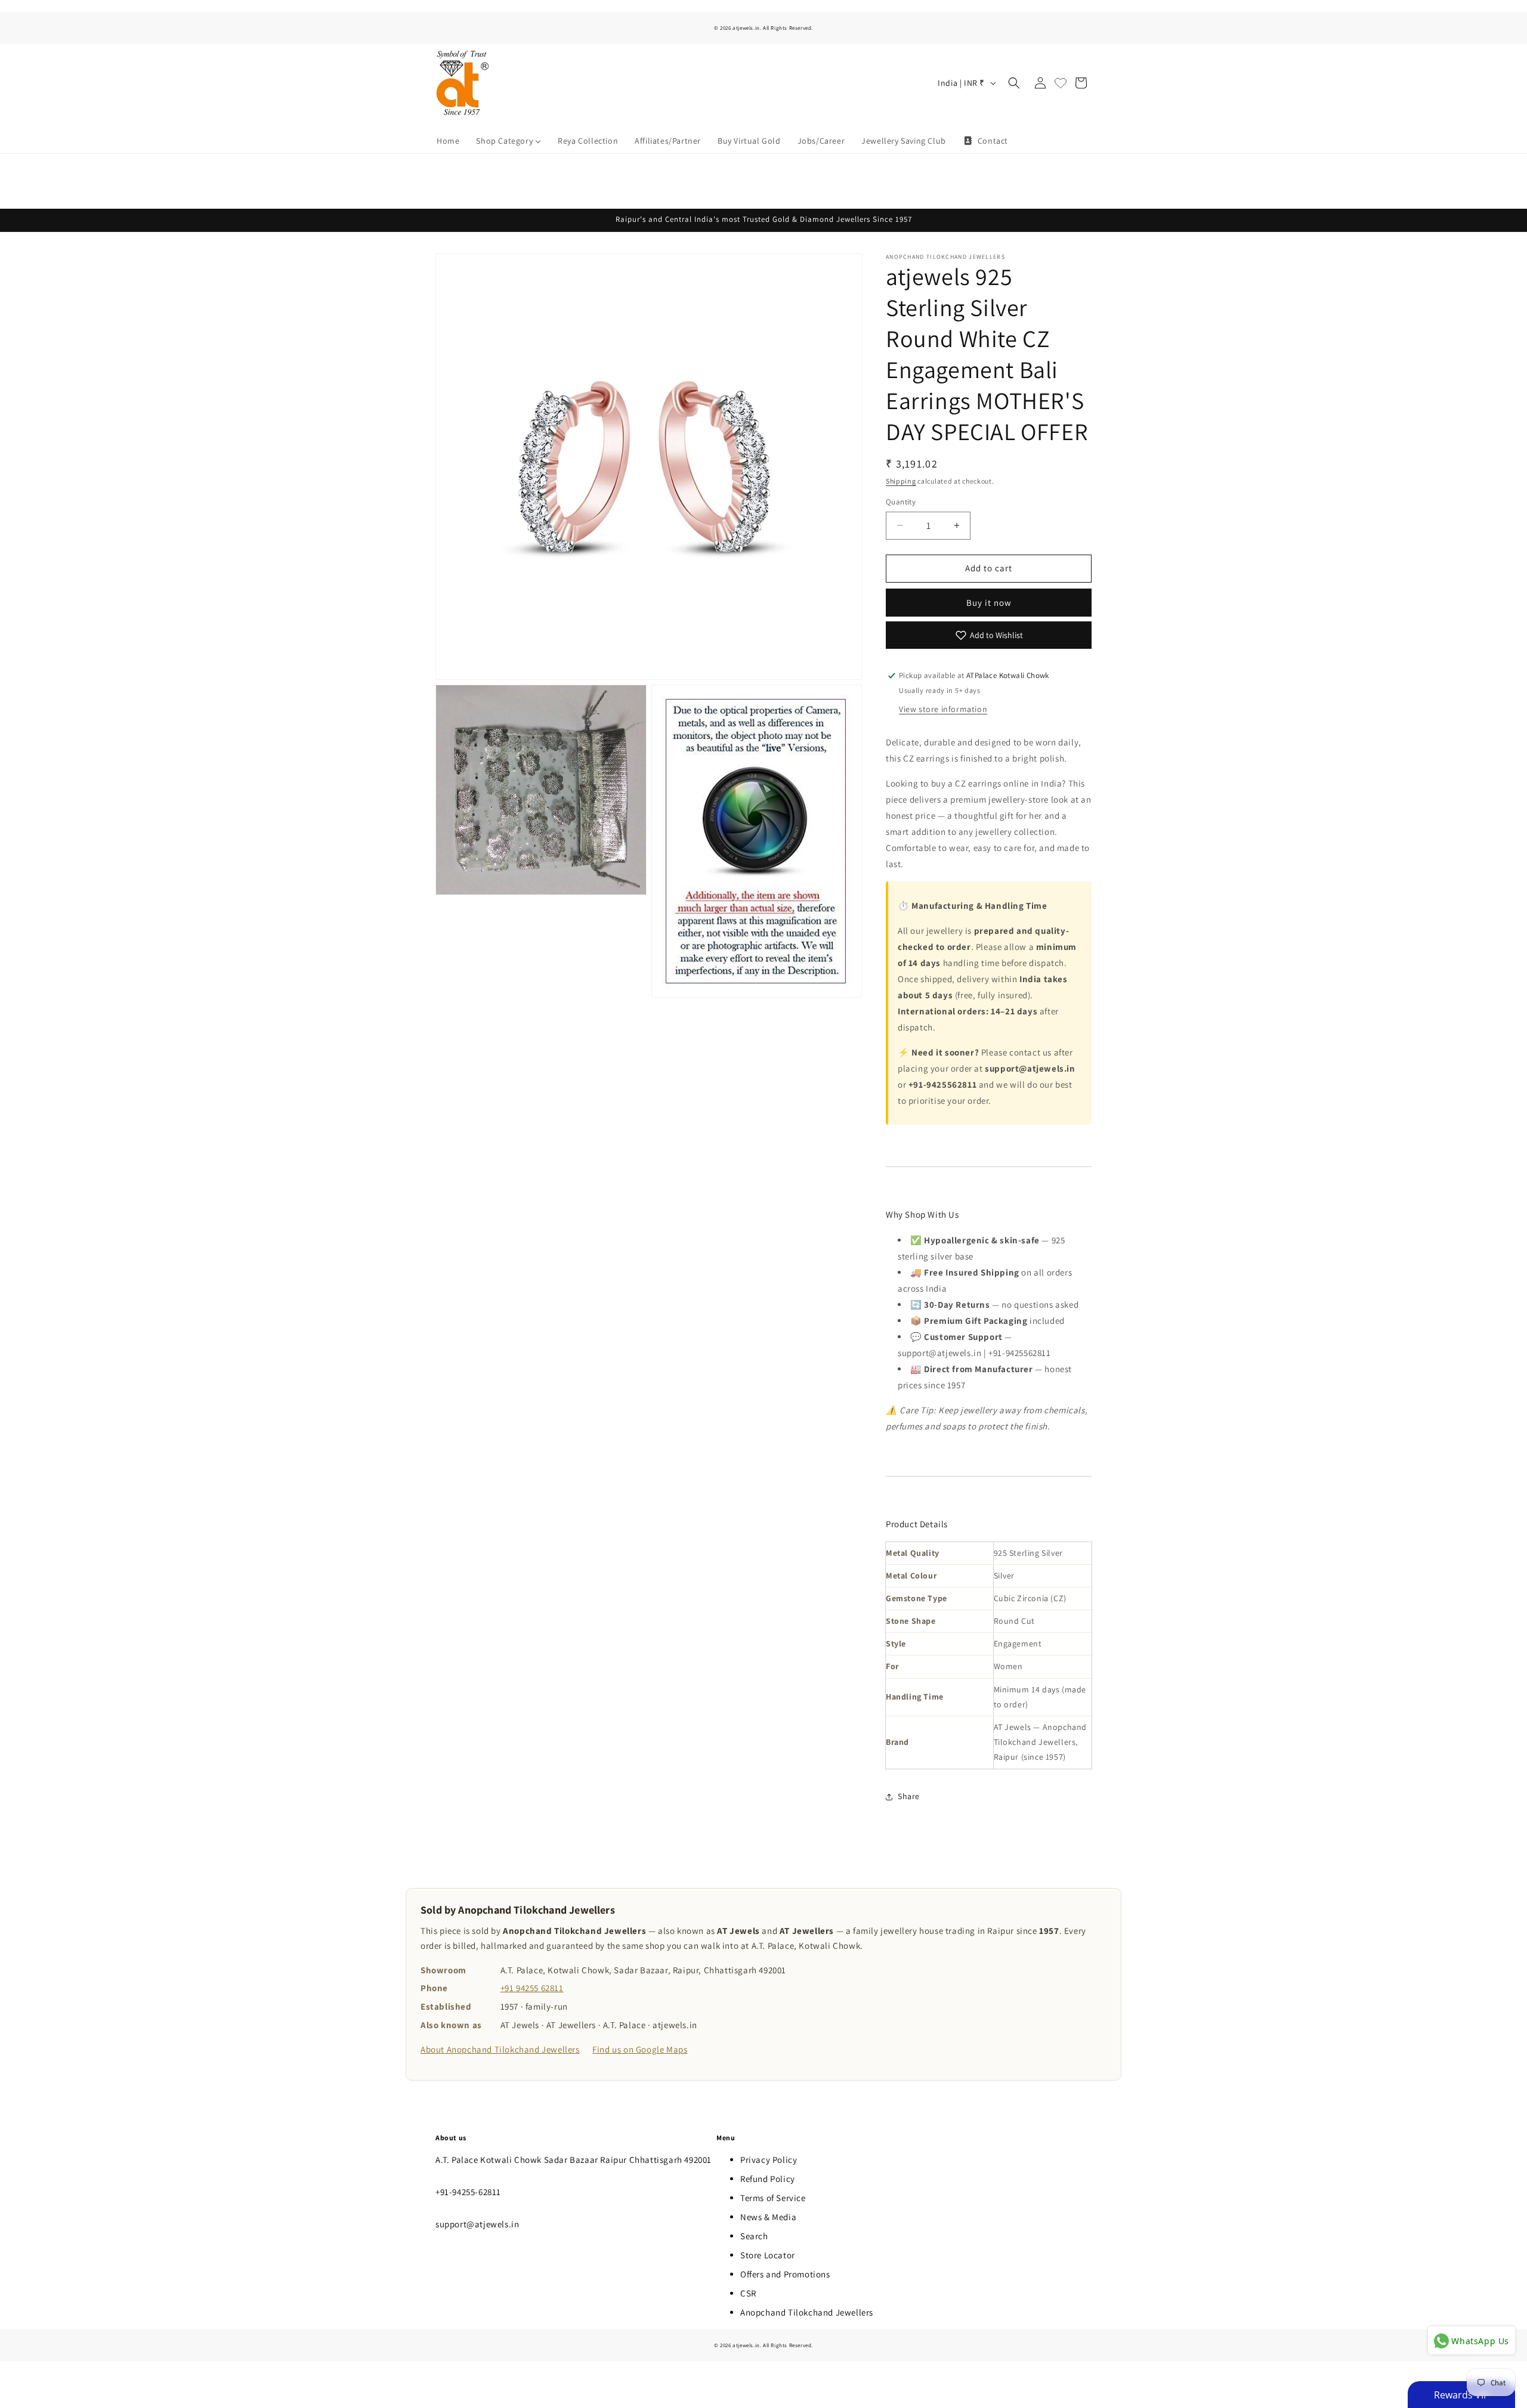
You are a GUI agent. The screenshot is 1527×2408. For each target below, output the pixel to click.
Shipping (901, 481)
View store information (943, 709)
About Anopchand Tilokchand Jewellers (500, 2049)
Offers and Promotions (785, 2274)
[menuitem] (448, 141)
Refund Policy (768, 2179)
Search (754, 2236)
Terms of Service (773, 2198)
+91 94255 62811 (532, 1988)
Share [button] (909, 1796)
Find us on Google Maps (640, 2049)
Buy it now (989, 603)
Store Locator (768, 2255)
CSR (748, 2293)
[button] (1014, 83)
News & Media (768, 2217)
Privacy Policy (769, 2160)
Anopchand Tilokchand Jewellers (807, 2312)
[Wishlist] (1061, 83)
